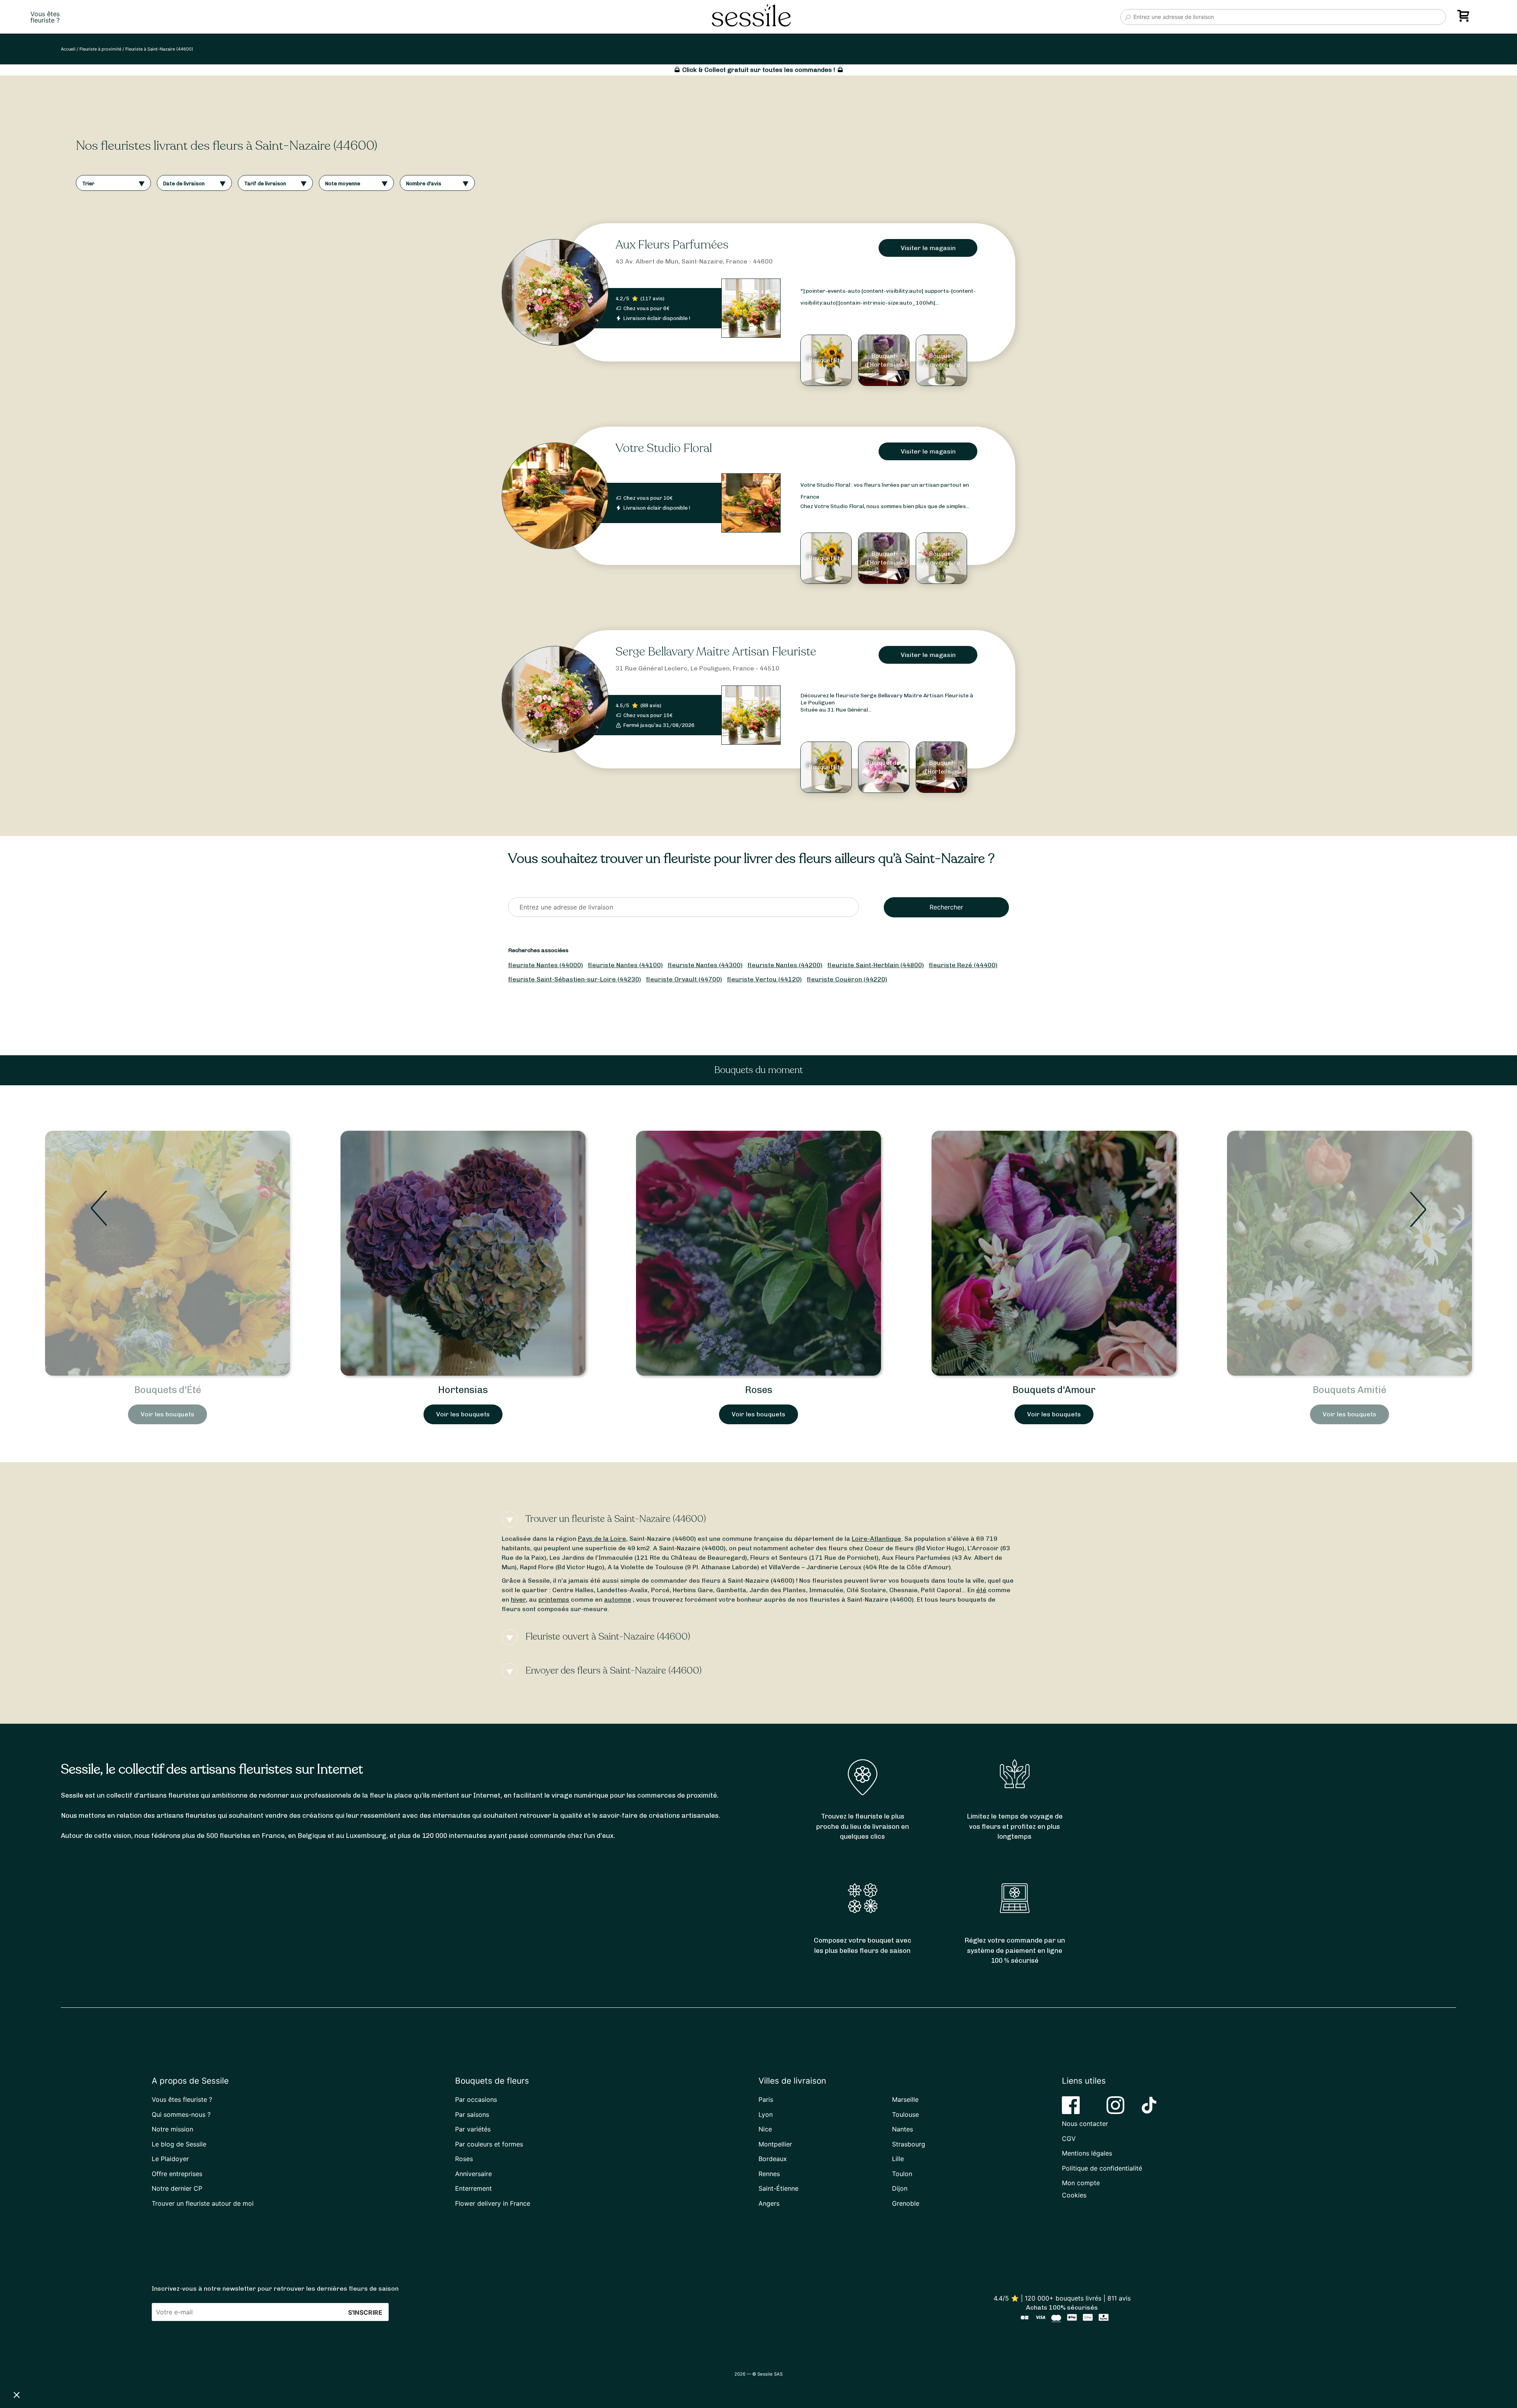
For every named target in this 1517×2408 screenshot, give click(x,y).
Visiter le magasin (928, 248)
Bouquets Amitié (758, 1390)
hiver (518, 1599)
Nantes (902, 2129)
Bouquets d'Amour (463, 1390)
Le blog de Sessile (179, 2144)
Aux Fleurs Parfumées (672, 245)
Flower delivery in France (493, 2203)
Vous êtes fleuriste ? (182, 2099)
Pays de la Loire (602, 1539)
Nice (765, 2129)
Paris (766, 2099)
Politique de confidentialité (1102, 2168)
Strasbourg (909, 2144)
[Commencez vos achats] (1465, 19)
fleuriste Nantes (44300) (705, 965)
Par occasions (476, 2099)
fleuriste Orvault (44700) (684, 979)
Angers (769, 2203)
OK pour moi (146, 2368)
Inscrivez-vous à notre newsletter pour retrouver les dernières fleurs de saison (275, 2288)
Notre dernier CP (177, 2188)
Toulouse (905, 2114)
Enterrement (473, 2188)
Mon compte (1081, 2183)
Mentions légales (1087, 2153)
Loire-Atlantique (876, 1539)
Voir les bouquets (168, 1414)
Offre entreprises (177, 2174)
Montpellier (775, 2144)
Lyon (766, 2114)
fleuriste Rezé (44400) (963, 965)
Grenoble (906, 2203)
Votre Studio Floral (664, 448)
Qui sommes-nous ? (181, 2114)
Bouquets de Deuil (1349, 1390)
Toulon (902, 2174)
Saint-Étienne (778, 2188)
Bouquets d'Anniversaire (1054, 1390)
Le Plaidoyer (170, 2159)
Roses (168, 1390)
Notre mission (172, 2129)
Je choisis (91, 2368)
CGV (1069, 2139)
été (981, 1590)
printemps (554, 1599)
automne (618, 1599)
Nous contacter (1085, 2124)
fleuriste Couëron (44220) (847, 979)
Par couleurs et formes (489, 2144)
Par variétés (473, 2129)
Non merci (35, 2368)
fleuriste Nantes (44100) (625, 965)
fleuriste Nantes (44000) (546, 965)
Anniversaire (473, 2174)
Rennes (769, 2174)
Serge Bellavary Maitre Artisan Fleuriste (716, 652)
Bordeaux (773, 2159)
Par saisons (472, 2114)
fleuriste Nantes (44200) (785, 965)
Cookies (1074, 2195)
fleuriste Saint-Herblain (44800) (876, 965)
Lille (898, 2159)
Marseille (905, 2099)
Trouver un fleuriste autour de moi (203, 2203)
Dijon (900, 2188)
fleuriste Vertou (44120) (764, 979)
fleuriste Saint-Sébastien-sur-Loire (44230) (575, 979)
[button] (17, 2395)
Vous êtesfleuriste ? (45, 17)
